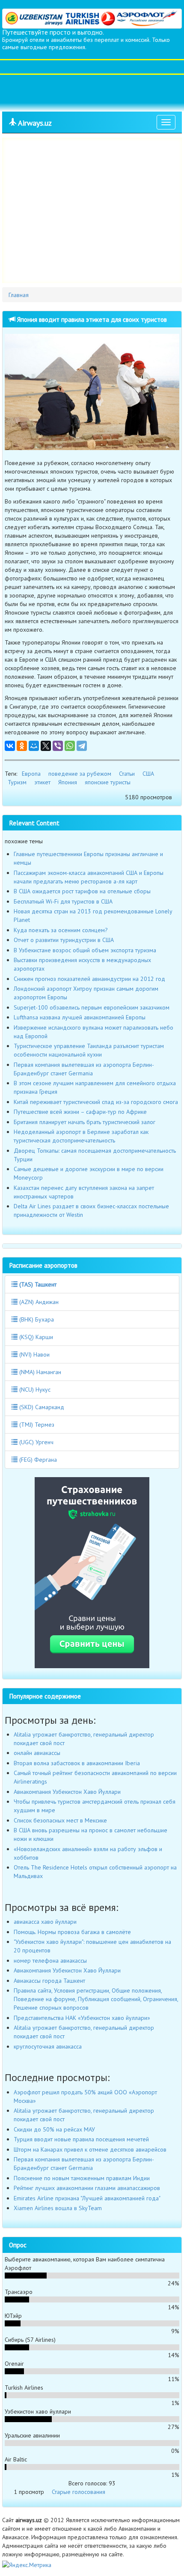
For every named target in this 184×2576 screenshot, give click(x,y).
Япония (68, 782)
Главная (19, 295)
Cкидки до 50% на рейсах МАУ (54, 2129)
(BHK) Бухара (36, 1319)
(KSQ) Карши (35, 1337)
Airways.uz (34, 123)
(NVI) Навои (34, 1354)
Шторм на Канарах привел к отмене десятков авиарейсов (90, 2149)
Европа (31, 774)
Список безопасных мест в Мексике (60, 1820)
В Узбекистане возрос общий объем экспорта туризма (85, 950)
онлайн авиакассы (37, 1753)
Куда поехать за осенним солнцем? (61, 930)
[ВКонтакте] (10, 746)
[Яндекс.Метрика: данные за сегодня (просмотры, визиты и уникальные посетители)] (27, 2565)
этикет (42, 782)
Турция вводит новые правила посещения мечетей (81, 2139)
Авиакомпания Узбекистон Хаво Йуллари (67, 1792)
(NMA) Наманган (39, 1372)
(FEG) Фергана (37, 1460)
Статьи (127, 774)
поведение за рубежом (80, 774)
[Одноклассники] (22, 746)
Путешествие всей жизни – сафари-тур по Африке (80, 1112)
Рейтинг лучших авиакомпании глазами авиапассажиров (87, 2188)
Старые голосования (79, 2492)
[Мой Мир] (34, 746)
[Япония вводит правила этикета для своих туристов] (92, 392)
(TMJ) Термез (36, 1425)
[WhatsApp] (70, 746)
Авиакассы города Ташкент (49, 1981)
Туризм (17, 782)
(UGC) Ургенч (36, 1442)
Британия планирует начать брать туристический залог (85, 1122)
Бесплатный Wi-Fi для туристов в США (63, 901)
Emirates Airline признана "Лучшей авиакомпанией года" (87, 2198)
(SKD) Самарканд (41, 1407)
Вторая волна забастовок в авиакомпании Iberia (77, 1763)
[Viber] (58, 746)
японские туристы (108, 782)
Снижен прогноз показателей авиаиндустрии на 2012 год (89, 979)
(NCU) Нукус (34, 1390)
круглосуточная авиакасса (48, 2046)
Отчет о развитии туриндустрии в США (64, 940)
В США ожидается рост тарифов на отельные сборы (82, 891)
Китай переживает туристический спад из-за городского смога (96, 1102)
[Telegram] (82, 746)
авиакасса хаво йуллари (45, 1922)
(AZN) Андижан (38, 1302)
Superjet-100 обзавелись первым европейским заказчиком (92, 1007)
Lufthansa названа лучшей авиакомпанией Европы (80, 1017)
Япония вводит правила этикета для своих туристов (91, 319)
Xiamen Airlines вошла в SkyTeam (58, 2208)
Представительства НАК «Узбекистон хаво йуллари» (82, 2018)
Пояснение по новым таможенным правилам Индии (82, 2178)
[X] (46, 746)
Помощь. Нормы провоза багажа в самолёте (72, 1932)
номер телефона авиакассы (50, 1961)
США (148, 774)
